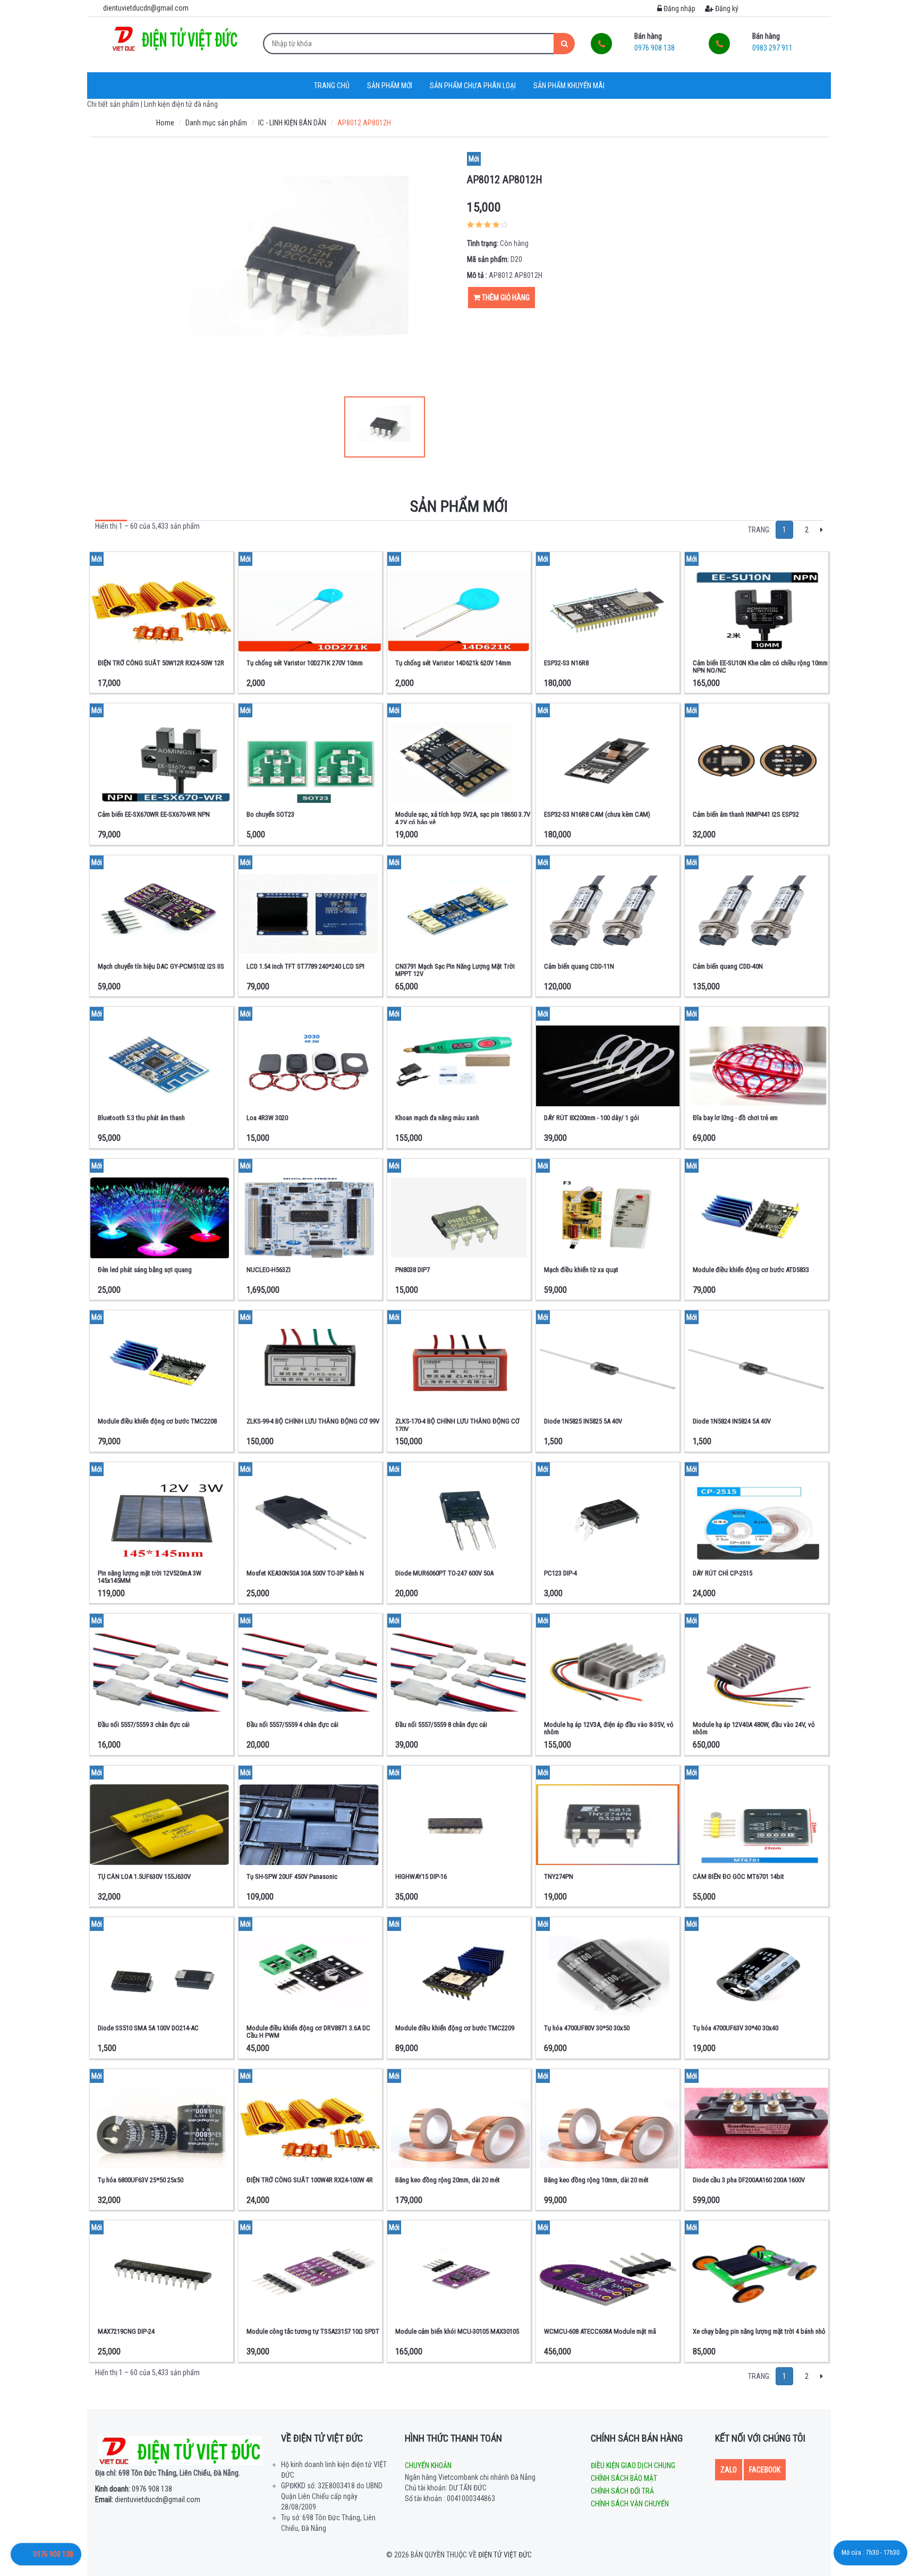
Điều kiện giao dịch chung (633, 2465)
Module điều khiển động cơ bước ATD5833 (751, 1270)
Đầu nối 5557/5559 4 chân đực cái (292, 1725)
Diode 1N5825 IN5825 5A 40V (583, 1421)
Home (165, 123)
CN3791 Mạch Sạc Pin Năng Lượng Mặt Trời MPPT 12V (455, 970)
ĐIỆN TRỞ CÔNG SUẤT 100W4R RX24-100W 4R (310, 2180)
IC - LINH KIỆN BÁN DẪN (292, 123)
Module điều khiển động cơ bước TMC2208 (157, 1421)
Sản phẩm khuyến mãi (569, 86)
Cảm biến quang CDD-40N (728, 966)
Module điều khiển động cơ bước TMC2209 (455, 2028)
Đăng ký (726, 9)
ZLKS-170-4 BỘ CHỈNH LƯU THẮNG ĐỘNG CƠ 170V (457, 1425)
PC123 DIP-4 (560, 1573)
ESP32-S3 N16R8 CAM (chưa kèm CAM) (597, 814)
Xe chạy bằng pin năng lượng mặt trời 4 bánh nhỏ (759, 2331)
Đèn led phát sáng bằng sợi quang (145, 1270)
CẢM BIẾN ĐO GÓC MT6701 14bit (738, 1876)
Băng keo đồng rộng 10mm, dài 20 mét (596, 2180)
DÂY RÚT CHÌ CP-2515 (722, 1573)
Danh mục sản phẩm (216, 123)
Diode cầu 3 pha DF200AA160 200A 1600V (749, 2180)
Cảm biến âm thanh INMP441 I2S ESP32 (746, 814)
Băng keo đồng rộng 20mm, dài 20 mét (448, 2180)
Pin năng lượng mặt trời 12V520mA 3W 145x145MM (150, 1577)
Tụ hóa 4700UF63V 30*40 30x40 (736, 2028)
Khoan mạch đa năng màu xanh (437, 1118)
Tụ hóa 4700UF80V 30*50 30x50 (587, 2028)
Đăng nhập (679, 9)
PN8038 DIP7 (413, 1270)
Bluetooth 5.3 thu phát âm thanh (141, 1118)
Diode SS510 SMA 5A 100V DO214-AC (148, 2028)
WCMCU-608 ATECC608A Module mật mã (600, 2331)
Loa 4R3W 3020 (267, 1118)
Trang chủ (332, 86)
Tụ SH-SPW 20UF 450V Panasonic (292, 1876)
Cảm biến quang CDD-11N (579, 966)
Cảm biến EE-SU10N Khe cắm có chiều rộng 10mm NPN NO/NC (760, 667)
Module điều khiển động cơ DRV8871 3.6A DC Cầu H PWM (308, 2032)
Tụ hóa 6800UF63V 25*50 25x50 (141, 2180)
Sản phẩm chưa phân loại (473, 86)
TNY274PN (559, 1876)
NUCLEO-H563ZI (269, 1270)
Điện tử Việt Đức (505, 2555)
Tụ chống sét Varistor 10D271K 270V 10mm (305, 663)
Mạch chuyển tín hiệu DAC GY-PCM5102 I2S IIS (161, 966)
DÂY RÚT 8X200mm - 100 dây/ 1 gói (592, 1118)
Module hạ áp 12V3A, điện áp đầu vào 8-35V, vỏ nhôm (609, 1728)
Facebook (765, 2470)
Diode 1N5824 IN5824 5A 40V (732, 1421)
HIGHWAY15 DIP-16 (421, 1876)
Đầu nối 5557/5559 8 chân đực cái (441, 1725)
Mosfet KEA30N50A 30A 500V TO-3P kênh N (305, 1573)
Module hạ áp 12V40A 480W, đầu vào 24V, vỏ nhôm (754, 1728)
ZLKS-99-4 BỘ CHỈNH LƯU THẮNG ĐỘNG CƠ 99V (313, 1421)
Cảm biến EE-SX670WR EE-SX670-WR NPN (154, 814)
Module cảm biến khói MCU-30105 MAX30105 (457, 2331)
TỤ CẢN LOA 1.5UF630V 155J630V (144, 1876)
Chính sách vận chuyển (630, 2504)
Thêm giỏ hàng (505, 298)
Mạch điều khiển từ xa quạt (581, 1270)
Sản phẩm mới (390, 86)
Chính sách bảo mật (624, 2478)
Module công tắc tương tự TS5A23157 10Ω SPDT (313, 2331)
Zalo (729, 2470)
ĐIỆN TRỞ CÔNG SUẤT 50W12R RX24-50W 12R (161, 663)
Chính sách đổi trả (622, 2491)
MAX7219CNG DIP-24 (126, 2331)
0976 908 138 (134, 2489)
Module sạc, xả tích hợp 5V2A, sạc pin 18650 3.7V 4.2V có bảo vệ (463, 818)
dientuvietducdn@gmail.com (148, 2499)
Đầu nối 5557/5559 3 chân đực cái (144, 1725)
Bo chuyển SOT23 (270, 814)
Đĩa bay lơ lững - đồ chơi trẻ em (735, 1118)
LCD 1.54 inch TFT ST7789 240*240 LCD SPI (305, 966)
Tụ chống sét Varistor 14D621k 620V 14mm (453, 663)
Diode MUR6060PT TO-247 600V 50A (444, 1573)
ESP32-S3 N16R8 (566, 663)
